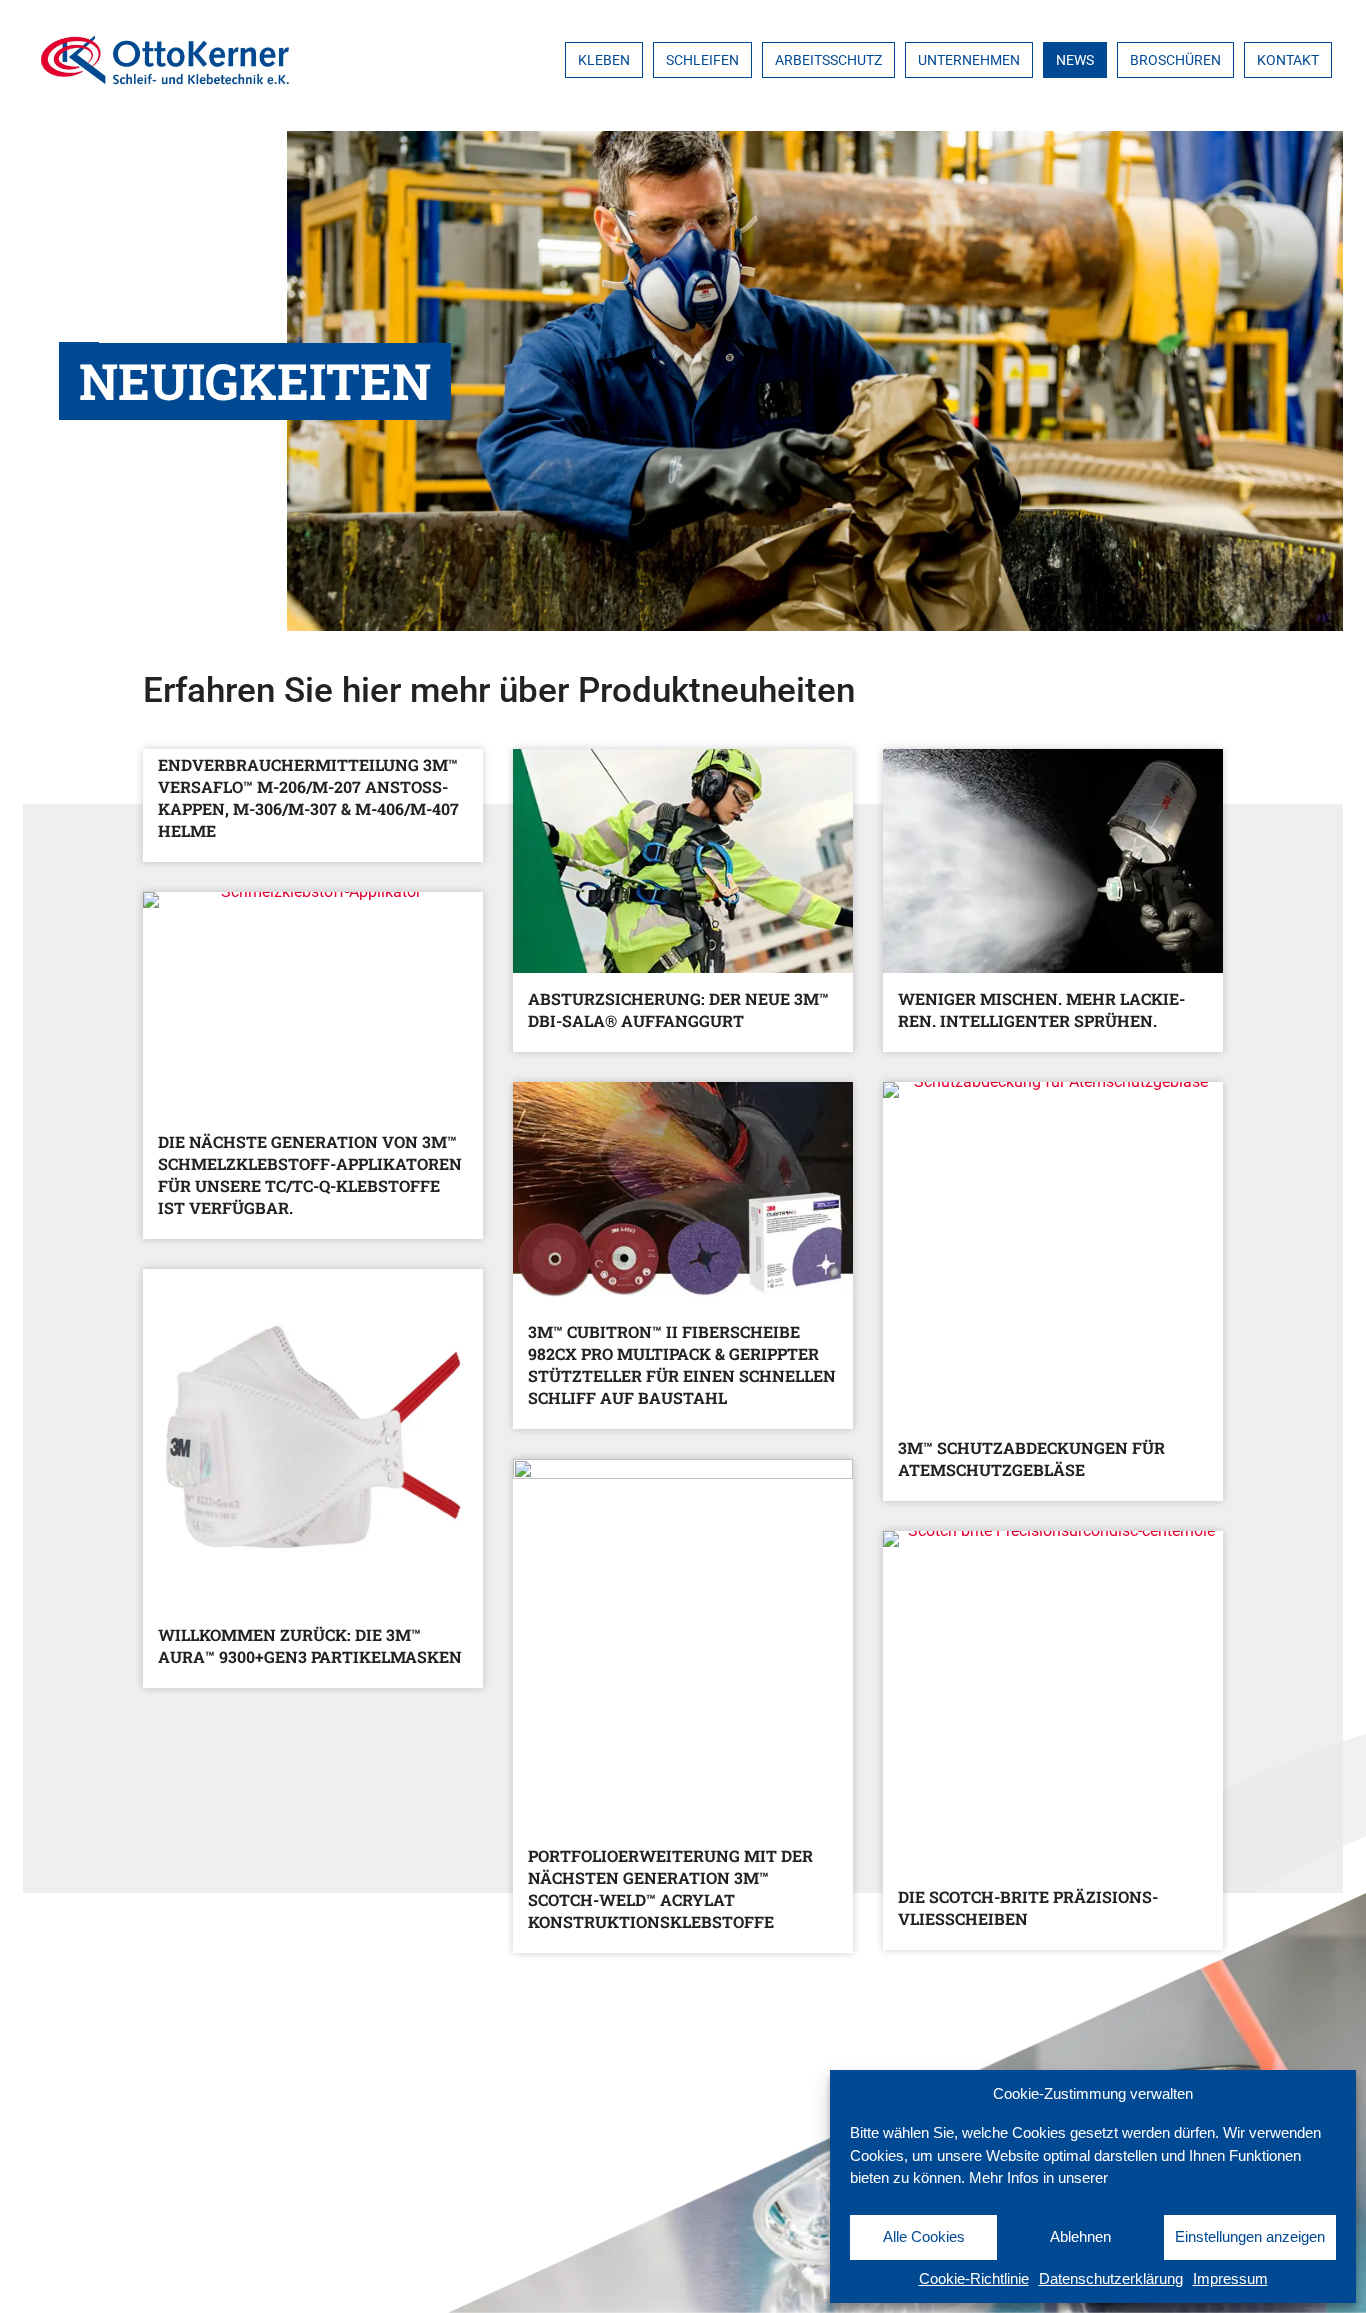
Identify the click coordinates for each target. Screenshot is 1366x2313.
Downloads (68, 2219)
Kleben (604, 60)
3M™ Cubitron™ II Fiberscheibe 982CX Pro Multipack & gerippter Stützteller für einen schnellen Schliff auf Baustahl (682, 1364)
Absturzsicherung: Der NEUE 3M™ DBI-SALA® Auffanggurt (678, 1009)
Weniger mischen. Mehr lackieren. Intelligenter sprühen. (1041, 1009)
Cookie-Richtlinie (974, 2278)
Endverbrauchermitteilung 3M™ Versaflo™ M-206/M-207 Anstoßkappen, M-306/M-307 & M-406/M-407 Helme (308, 797)
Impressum (1230, 2278)
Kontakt (1288, 60)
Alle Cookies (924, 2236)
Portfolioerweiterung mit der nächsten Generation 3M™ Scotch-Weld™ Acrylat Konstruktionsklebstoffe (670, 1888)
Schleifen (702, 60)
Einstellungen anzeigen (1250, 2236)
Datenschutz (75, 2275)
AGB (35, 2163)
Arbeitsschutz (828, 60)
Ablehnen (1080, 2236)
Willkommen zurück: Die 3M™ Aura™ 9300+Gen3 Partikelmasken (310, 1645)
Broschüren (1175, 60)
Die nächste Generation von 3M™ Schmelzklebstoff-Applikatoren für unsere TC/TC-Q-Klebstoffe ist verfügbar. (310, 1174)
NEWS (1075, 60)
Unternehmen (969, 60)
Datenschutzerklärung (1111, 2278)
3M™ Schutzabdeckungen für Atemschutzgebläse (1031, 1458)
